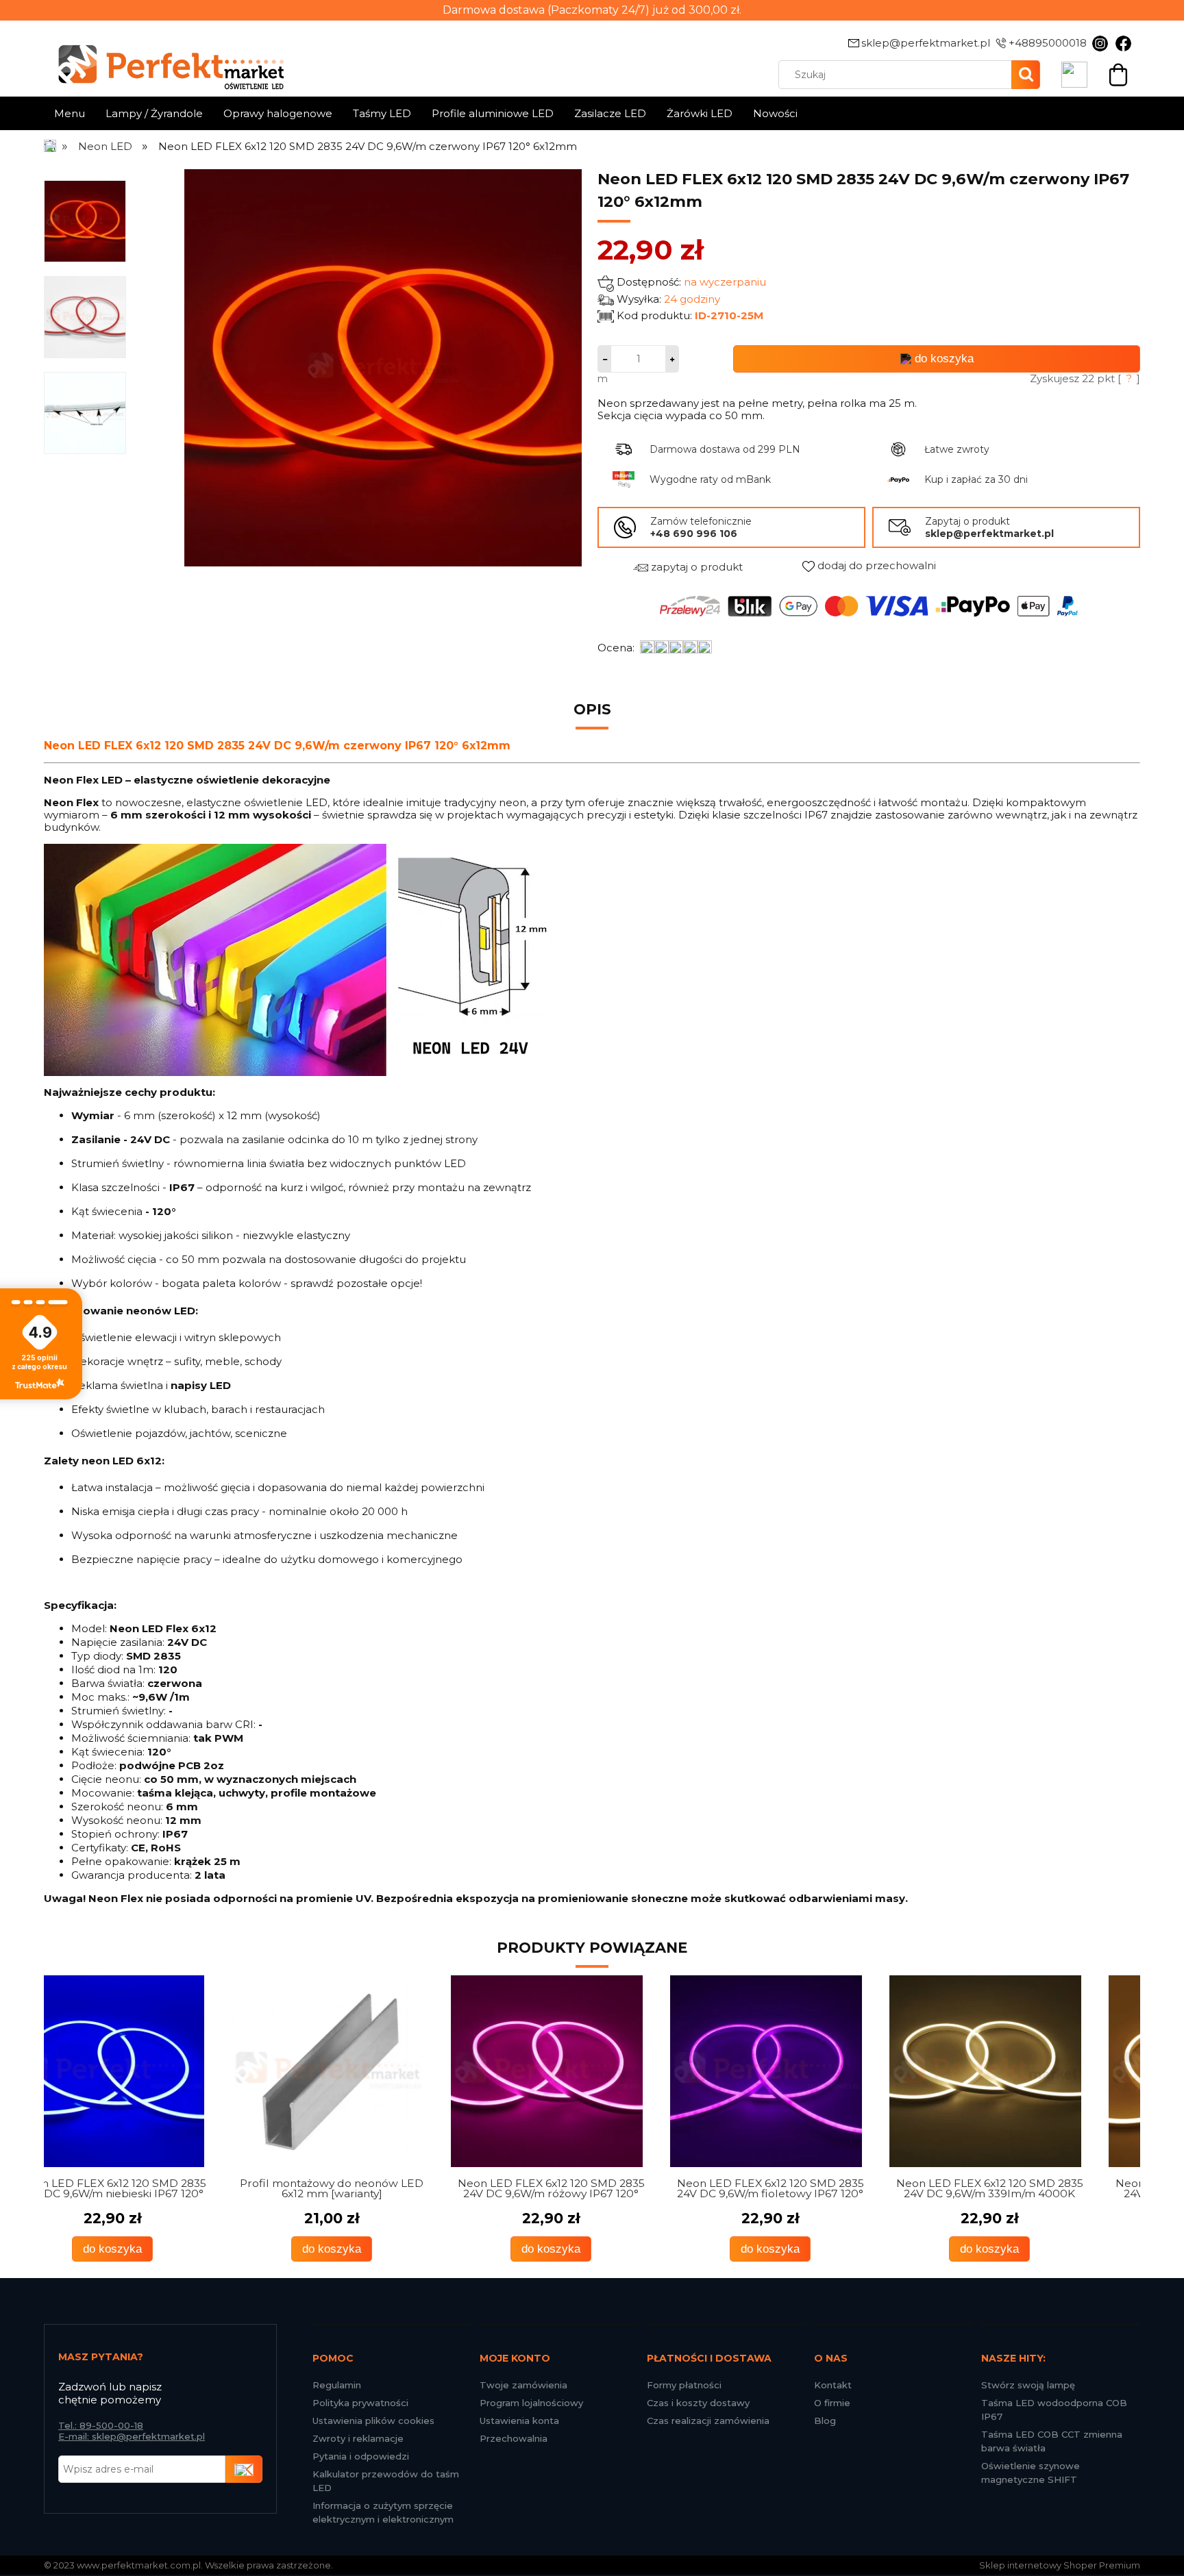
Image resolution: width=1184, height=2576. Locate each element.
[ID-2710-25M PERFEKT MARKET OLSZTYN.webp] (85, 412)
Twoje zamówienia (523, 2385)
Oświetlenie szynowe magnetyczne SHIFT (1031, 2473)
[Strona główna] (51, 146)
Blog (825, 2421)
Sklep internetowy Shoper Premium (1060, 2565)
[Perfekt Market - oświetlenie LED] (164, 57)
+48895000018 (1048, 43)
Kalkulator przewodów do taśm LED (386, 2481)
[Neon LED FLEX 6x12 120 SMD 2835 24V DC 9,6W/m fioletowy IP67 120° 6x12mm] (592, 2071)
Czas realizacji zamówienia (708, 2421)
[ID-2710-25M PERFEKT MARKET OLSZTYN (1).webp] (85, 221)
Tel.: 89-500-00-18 (101, 2425)
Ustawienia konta (519, 2421)
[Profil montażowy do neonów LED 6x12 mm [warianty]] (153, 2071)
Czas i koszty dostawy (698, 2403)
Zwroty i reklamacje (358, 2438)
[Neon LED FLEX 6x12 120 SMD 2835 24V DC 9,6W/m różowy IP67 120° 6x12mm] (373, 2071)
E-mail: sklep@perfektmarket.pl (132, 2436)
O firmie (832, 2403)
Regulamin (337, 2385)
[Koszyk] (1118, 73)
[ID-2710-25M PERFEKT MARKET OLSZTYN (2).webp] (85, 316)
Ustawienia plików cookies (373, 2421)
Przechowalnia (514, 2438)
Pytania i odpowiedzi (361, 2456)
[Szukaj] (1026, 75)
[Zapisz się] (244, 2469)
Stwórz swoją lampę (1028, 2385)
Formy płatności (684, 2385)
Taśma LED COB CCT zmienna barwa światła (1052, 2441)
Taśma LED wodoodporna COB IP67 (1054, 2410)
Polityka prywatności (360, 2403)
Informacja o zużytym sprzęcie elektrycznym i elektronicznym (383, 2512)
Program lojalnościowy (531, 2403)
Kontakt (833, 2385)
